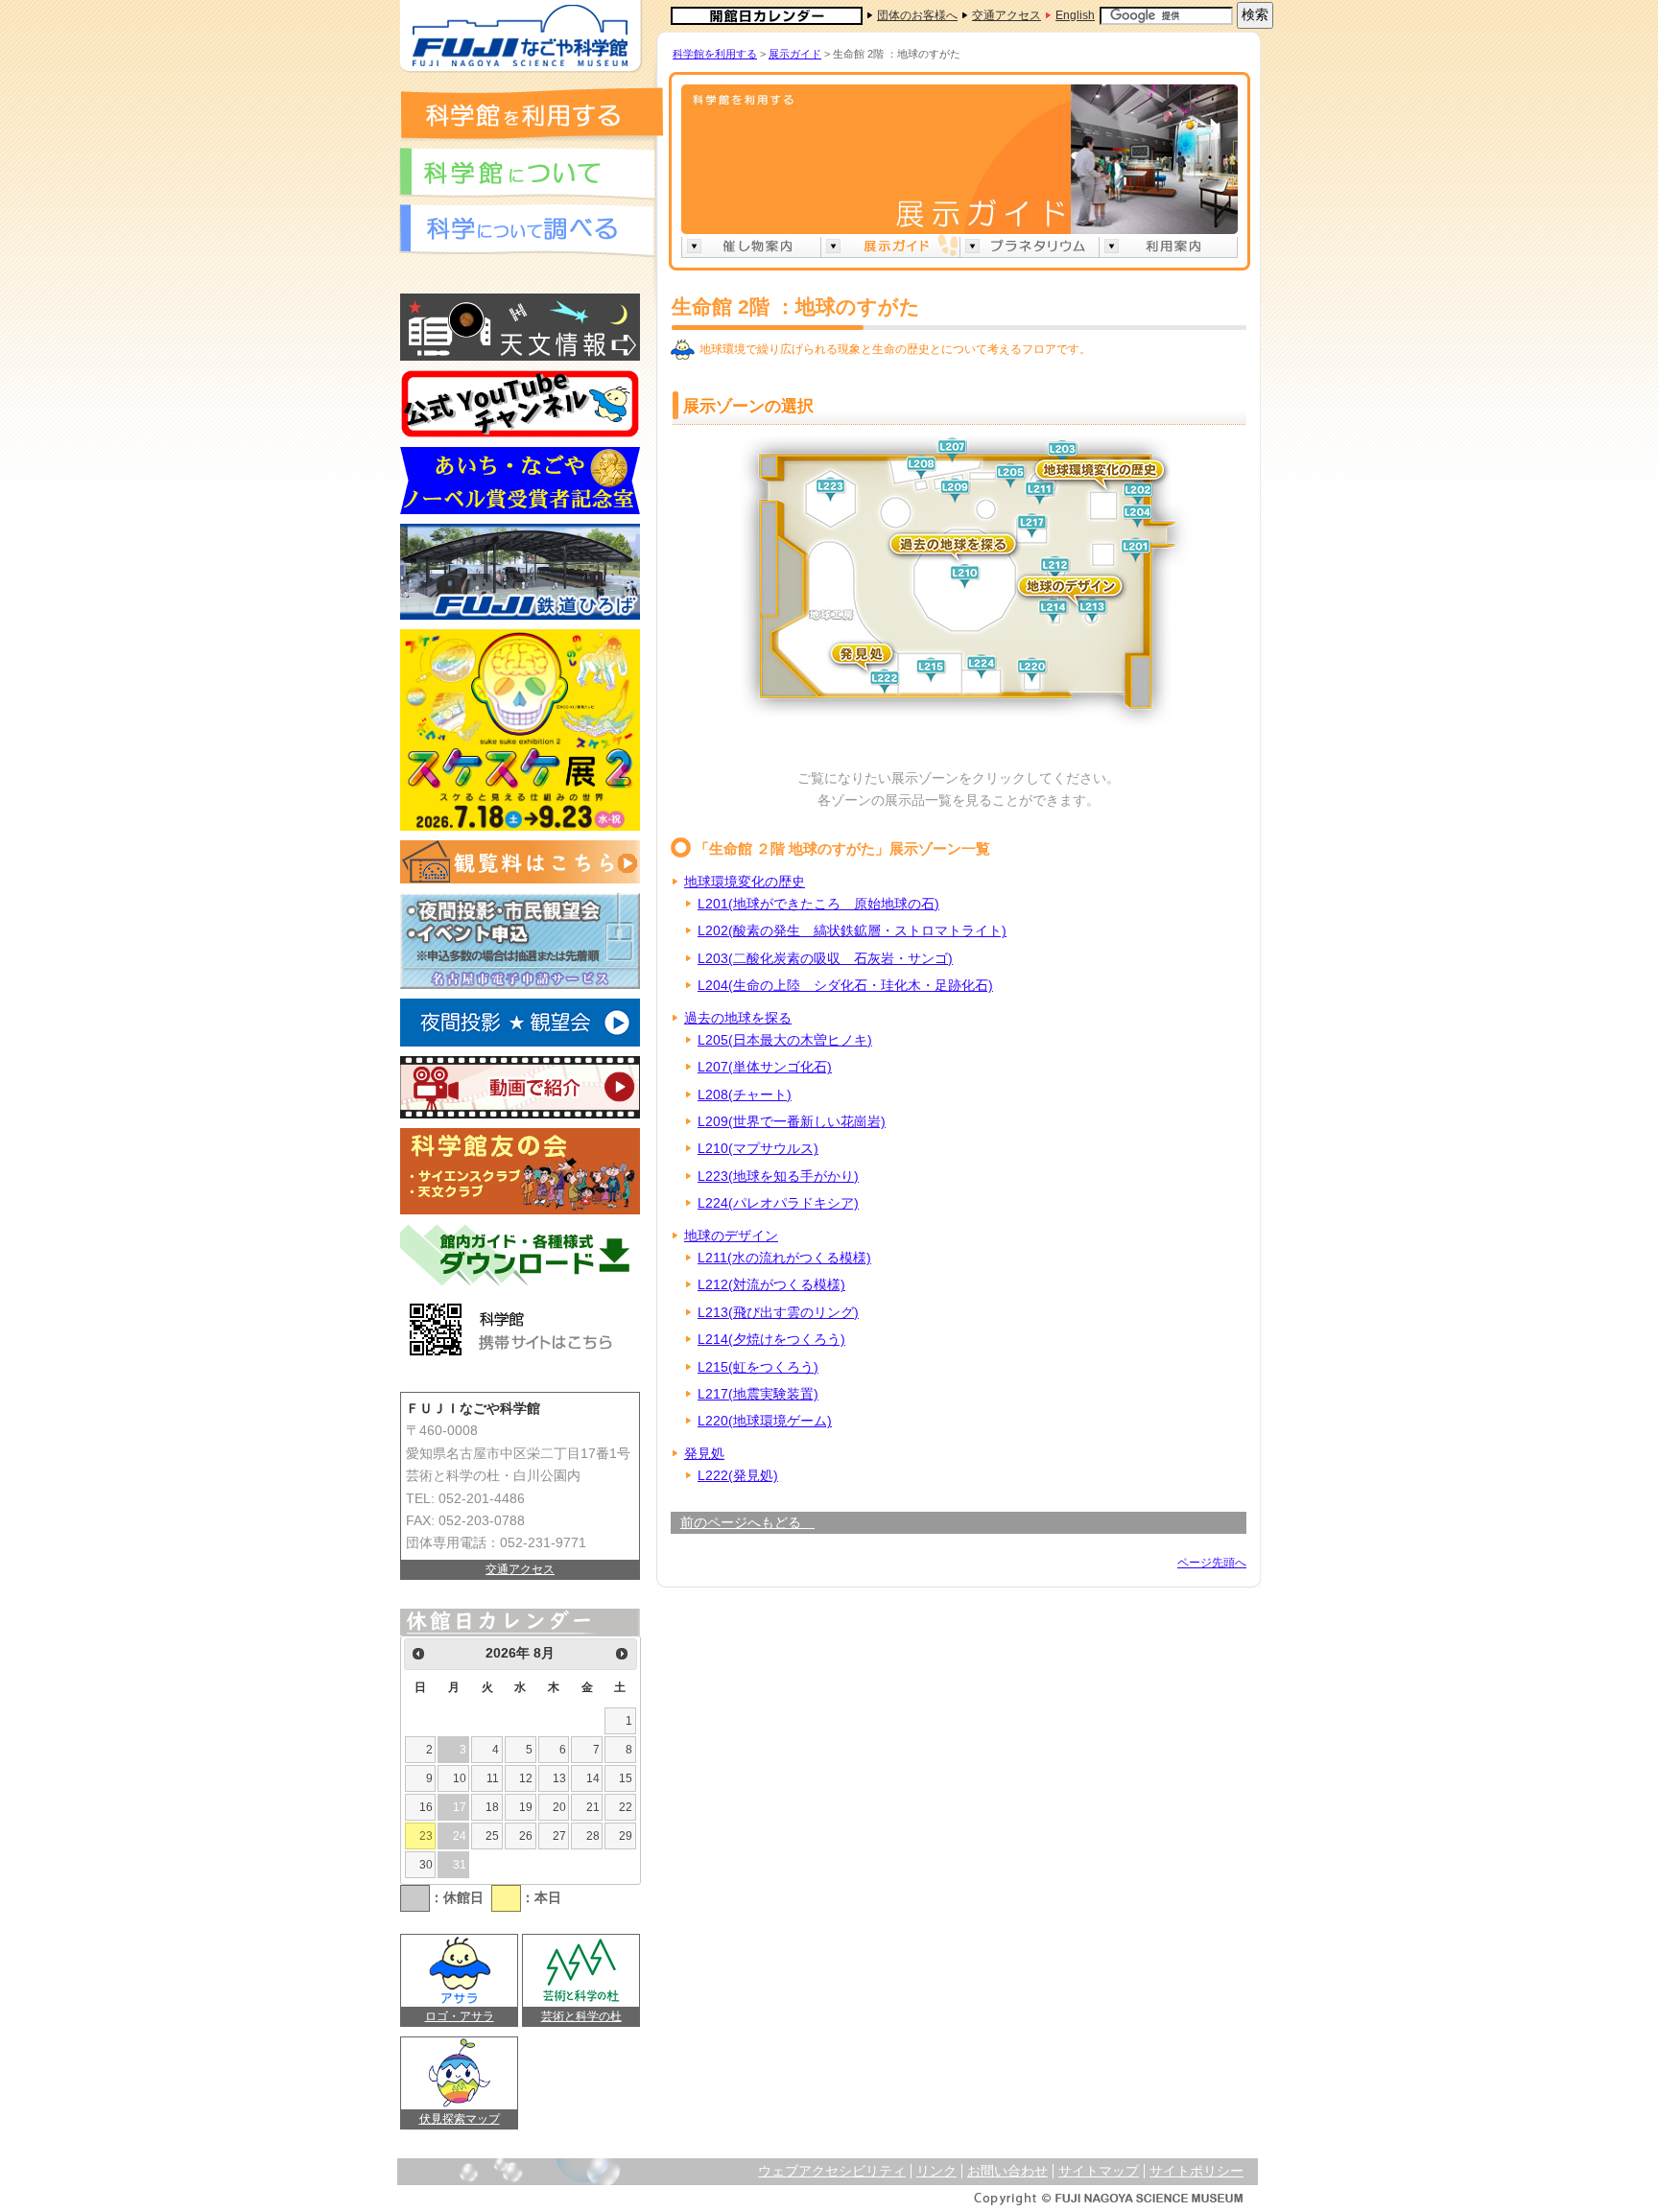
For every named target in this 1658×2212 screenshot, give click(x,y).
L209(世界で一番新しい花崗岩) (792, 1122)
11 (493, 1778)
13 (559, 1778)
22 (626, 1807)
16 (426, 1807)
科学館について (527, 174)
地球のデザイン (731, 1236)
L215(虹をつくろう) (758, 1367)
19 (526, 1807)
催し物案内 (751, 246)
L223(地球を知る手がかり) (778, 1177)
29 (626, 1836)
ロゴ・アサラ (460, 2016)
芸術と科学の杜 (581, 2016)
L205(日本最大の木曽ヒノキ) (785, 1040)
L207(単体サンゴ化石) (765, 1067)
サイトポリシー (1196, 2171)
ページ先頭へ (1212, 1563)
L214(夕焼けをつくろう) (771, 1340)
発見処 (704, 1454)
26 (526, 1836)
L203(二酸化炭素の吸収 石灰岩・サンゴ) (825, 959)
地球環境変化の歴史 (745, 882)
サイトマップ (1099, 2171)
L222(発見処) (738, 1476)
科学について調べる (527, 231)
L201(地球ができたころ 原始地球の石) (818, 904)
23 (426, 1836)
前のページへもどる (747, 1523)
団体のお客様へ (917, 15)
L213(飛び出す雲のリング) (778, 1313)
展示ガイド (795, 54)
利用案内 (1168, 246)
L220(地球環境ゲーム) (765, 1421)
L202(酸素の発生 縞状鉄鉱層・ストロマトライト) (852, 931)
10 (460, 1778)
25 (492, 1836)
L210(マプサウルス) (758, 1149)
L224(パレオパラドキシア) (778, 1203)
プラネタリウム (1029, 246)
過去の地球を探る (738, 1018)
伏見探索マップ (460, 2119)
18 (492, 1807)
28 (593, 1836)
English (1075, 15)
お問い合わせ (1007, 2171)
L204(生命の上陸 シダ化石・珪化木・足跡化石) (845, 986)
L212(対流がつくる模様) (771, 1285)
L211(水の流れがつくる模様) (784, 1258)
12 (526, 1778)
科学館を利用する (531, 113)
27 (559, 1836)
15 (626, 1778)
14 (593, 1778)
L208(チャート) (745, 1095)
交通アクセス (1007, 15)
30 (426, 1865)
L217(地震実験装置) (758, 1394)
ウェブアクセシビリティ (832, 2171)
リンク (936, 2171)
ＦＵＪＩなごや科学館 (520, 36)
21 (593, 1807)
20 (559, 1807)
